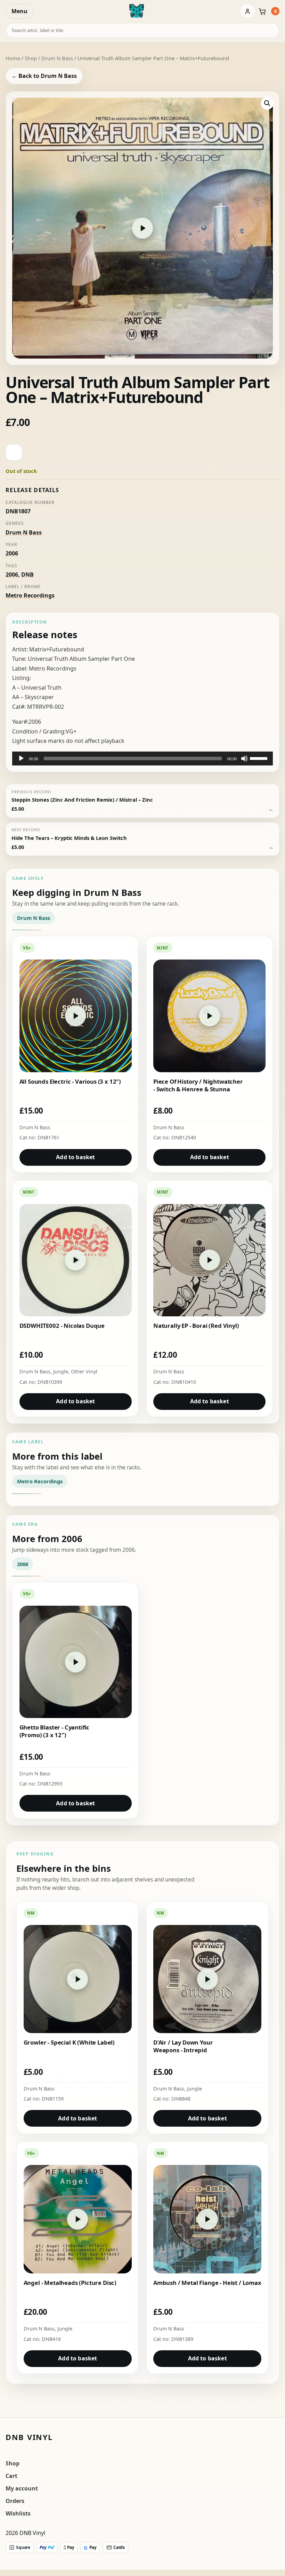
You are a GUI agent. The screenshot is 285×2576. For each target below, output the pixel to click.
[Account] (247, 11)
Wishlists (18, 2513)
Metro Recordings (30, 595)
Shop (31, 58)
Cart (11, 2476)
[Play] (21, 759)
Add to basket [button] (75, 1157)
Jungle (61, 1371)
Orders (15, 2501)
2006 (12, 553)
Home (13, 58)
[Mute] (244, 759)
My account (22, 2488)
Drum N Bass (57, 58)
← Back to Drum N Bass (44, 76)
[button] (267, 103)
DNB (27, 575)
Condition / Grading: (39, 731)
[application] (142, 759)
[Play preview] (142, 228)
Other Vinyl (84, 1371)
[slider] (260, 758)
